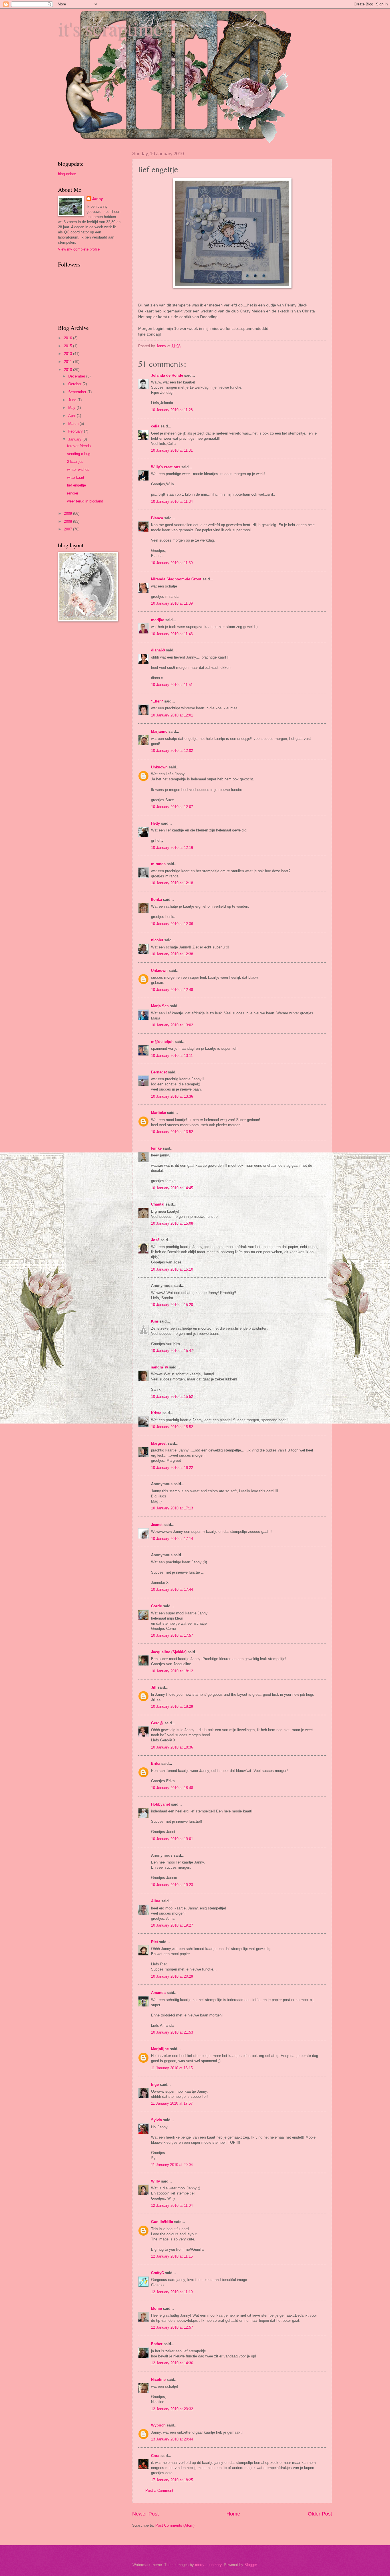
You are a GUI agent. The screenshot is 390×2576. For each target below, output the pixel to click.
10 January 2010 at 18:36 (172, 1747)
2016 (69, 338)
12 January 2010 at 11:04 (172, 2205)
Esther (157, 2344)
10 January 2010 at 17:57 (172, 1635)
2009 (69, 513)
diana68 (158, 650)
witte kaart (76, 478)
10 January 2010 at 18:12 (172, 1671)
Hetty (155, 823)
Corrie (156, 1606)
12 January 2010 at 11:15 (172, 2256)
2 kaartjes (75, 462)
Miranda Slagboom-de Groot (176, 579)
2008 (69, 521)
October (75, 384)
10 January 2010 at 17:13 (172, 1508)
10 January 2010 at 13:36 (172, 1096)
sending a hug (79, 454)
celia (155, 426)
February (76, 431)
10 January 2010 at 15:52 (172, 1397)
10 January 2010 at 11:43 (172, 634)
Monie (156, 2308)
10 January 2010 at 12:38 (172, 954)
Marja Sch (160, 1006)
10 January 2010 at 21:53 (172, 2032)
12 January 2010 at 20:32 (172, 2409)
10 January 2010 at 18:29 (172, 1706)
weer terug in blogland (85, 501)
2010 (69, 370)
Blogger (251, 2565)
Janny (97, 199)
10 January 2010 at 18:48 (172, 1788)
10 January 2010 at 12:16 (172, 848)
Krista (156, 1413)
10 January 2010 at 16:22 (172, 1468)
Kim (155, 1321)
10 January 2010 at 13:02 (172, 1025)
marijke (158, 620)
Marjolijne (160, 2049)
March (74, 424)
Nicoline (158, 2380)
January (75, 439)
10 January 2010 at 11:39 (172, 563)
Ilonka (156, 900)
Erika (156, 1764)
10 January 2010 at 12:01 (172, 715)
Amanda (158, 1993)
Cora (155, 2456)
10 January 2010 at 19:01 (172, 1839)
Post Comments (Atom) (175, 2525)
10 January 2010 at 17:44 (172, 1589)
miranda (158, 864)
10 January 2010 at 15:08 (172, 1223)
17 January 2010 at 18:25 (172, 2480)
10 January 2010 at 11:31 (172, 450)
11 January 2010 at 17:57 (172, 2103)
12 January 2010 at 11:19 (172, 2292)
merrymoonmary (208, 2565)
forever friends (79, 446)
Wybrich (158, 2425)
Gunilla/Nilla (162, 2222)
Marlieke (158, 1113)
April (73, 416)
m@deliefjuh (162, 1042)
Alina (156, 1901)
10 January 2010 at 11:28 (172, 410)
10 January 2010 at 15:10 (172, 1269)
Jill (154, 1687)
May (72, 408)
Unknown (159, 767)
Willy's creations (166, 467)
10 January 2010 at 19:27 (172, 1925)
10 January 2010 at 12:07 (172, 807)
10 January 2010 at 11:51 (172, 685)
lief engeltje (77, 485)
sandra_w (159, 1367)
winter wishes (78, 470)
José (155, 1240)
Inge (155, 2085)
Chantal (158, 1204)
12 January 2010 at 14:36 (172, 2363)
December (77, 376)
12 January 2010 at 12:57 (172, 2327)
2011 (69, 362)
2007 (69, 529)
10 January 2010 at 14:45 (172, 1188)
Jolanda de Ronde (167, 375)
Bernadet (159, 1072)
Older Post (320, 2514)
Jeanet (157, 1525)
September (78, 392)
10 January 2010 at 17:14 (172, 1539)
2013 (69, 354)
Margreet (159, 1443)
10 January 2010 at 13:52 (172, 1132)
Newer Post (145, 2514)
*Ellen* (157, 701)
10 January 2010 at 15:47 (172, 1351)
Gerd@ (157, 1723)
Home (233, 2514)
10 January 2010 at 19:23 (172, 1885)
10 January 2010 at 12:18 (172, 883)
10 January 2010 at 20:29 (172, 1976)
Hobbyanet (160, 1804)
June (73, 400)
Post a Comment (159, 2491)
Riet (154, 1942)
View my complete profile (79, 249)
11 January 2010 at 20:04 (172, 2165)
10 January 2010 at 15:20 (172, 1305)
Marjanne (159, 731)
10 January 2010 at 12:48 (172, 990)
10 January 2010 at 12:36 (172, 924)
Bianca (157, 518)
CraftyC (157, 2273)
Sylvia (156, 2120)
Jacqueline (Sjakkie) (169, 1652)
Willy (155, 2181)
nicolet (157, 940)
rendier (73, 493)
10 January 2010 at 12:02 (172, 751)
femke (156, 1148)
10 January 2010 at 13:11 (172, 1056)
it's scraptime (110, 28)
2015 (69, 346)
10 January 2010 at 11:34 (172, 501)
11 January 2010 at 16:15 (172, 2068)
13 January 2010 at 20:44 (172, 2439)
